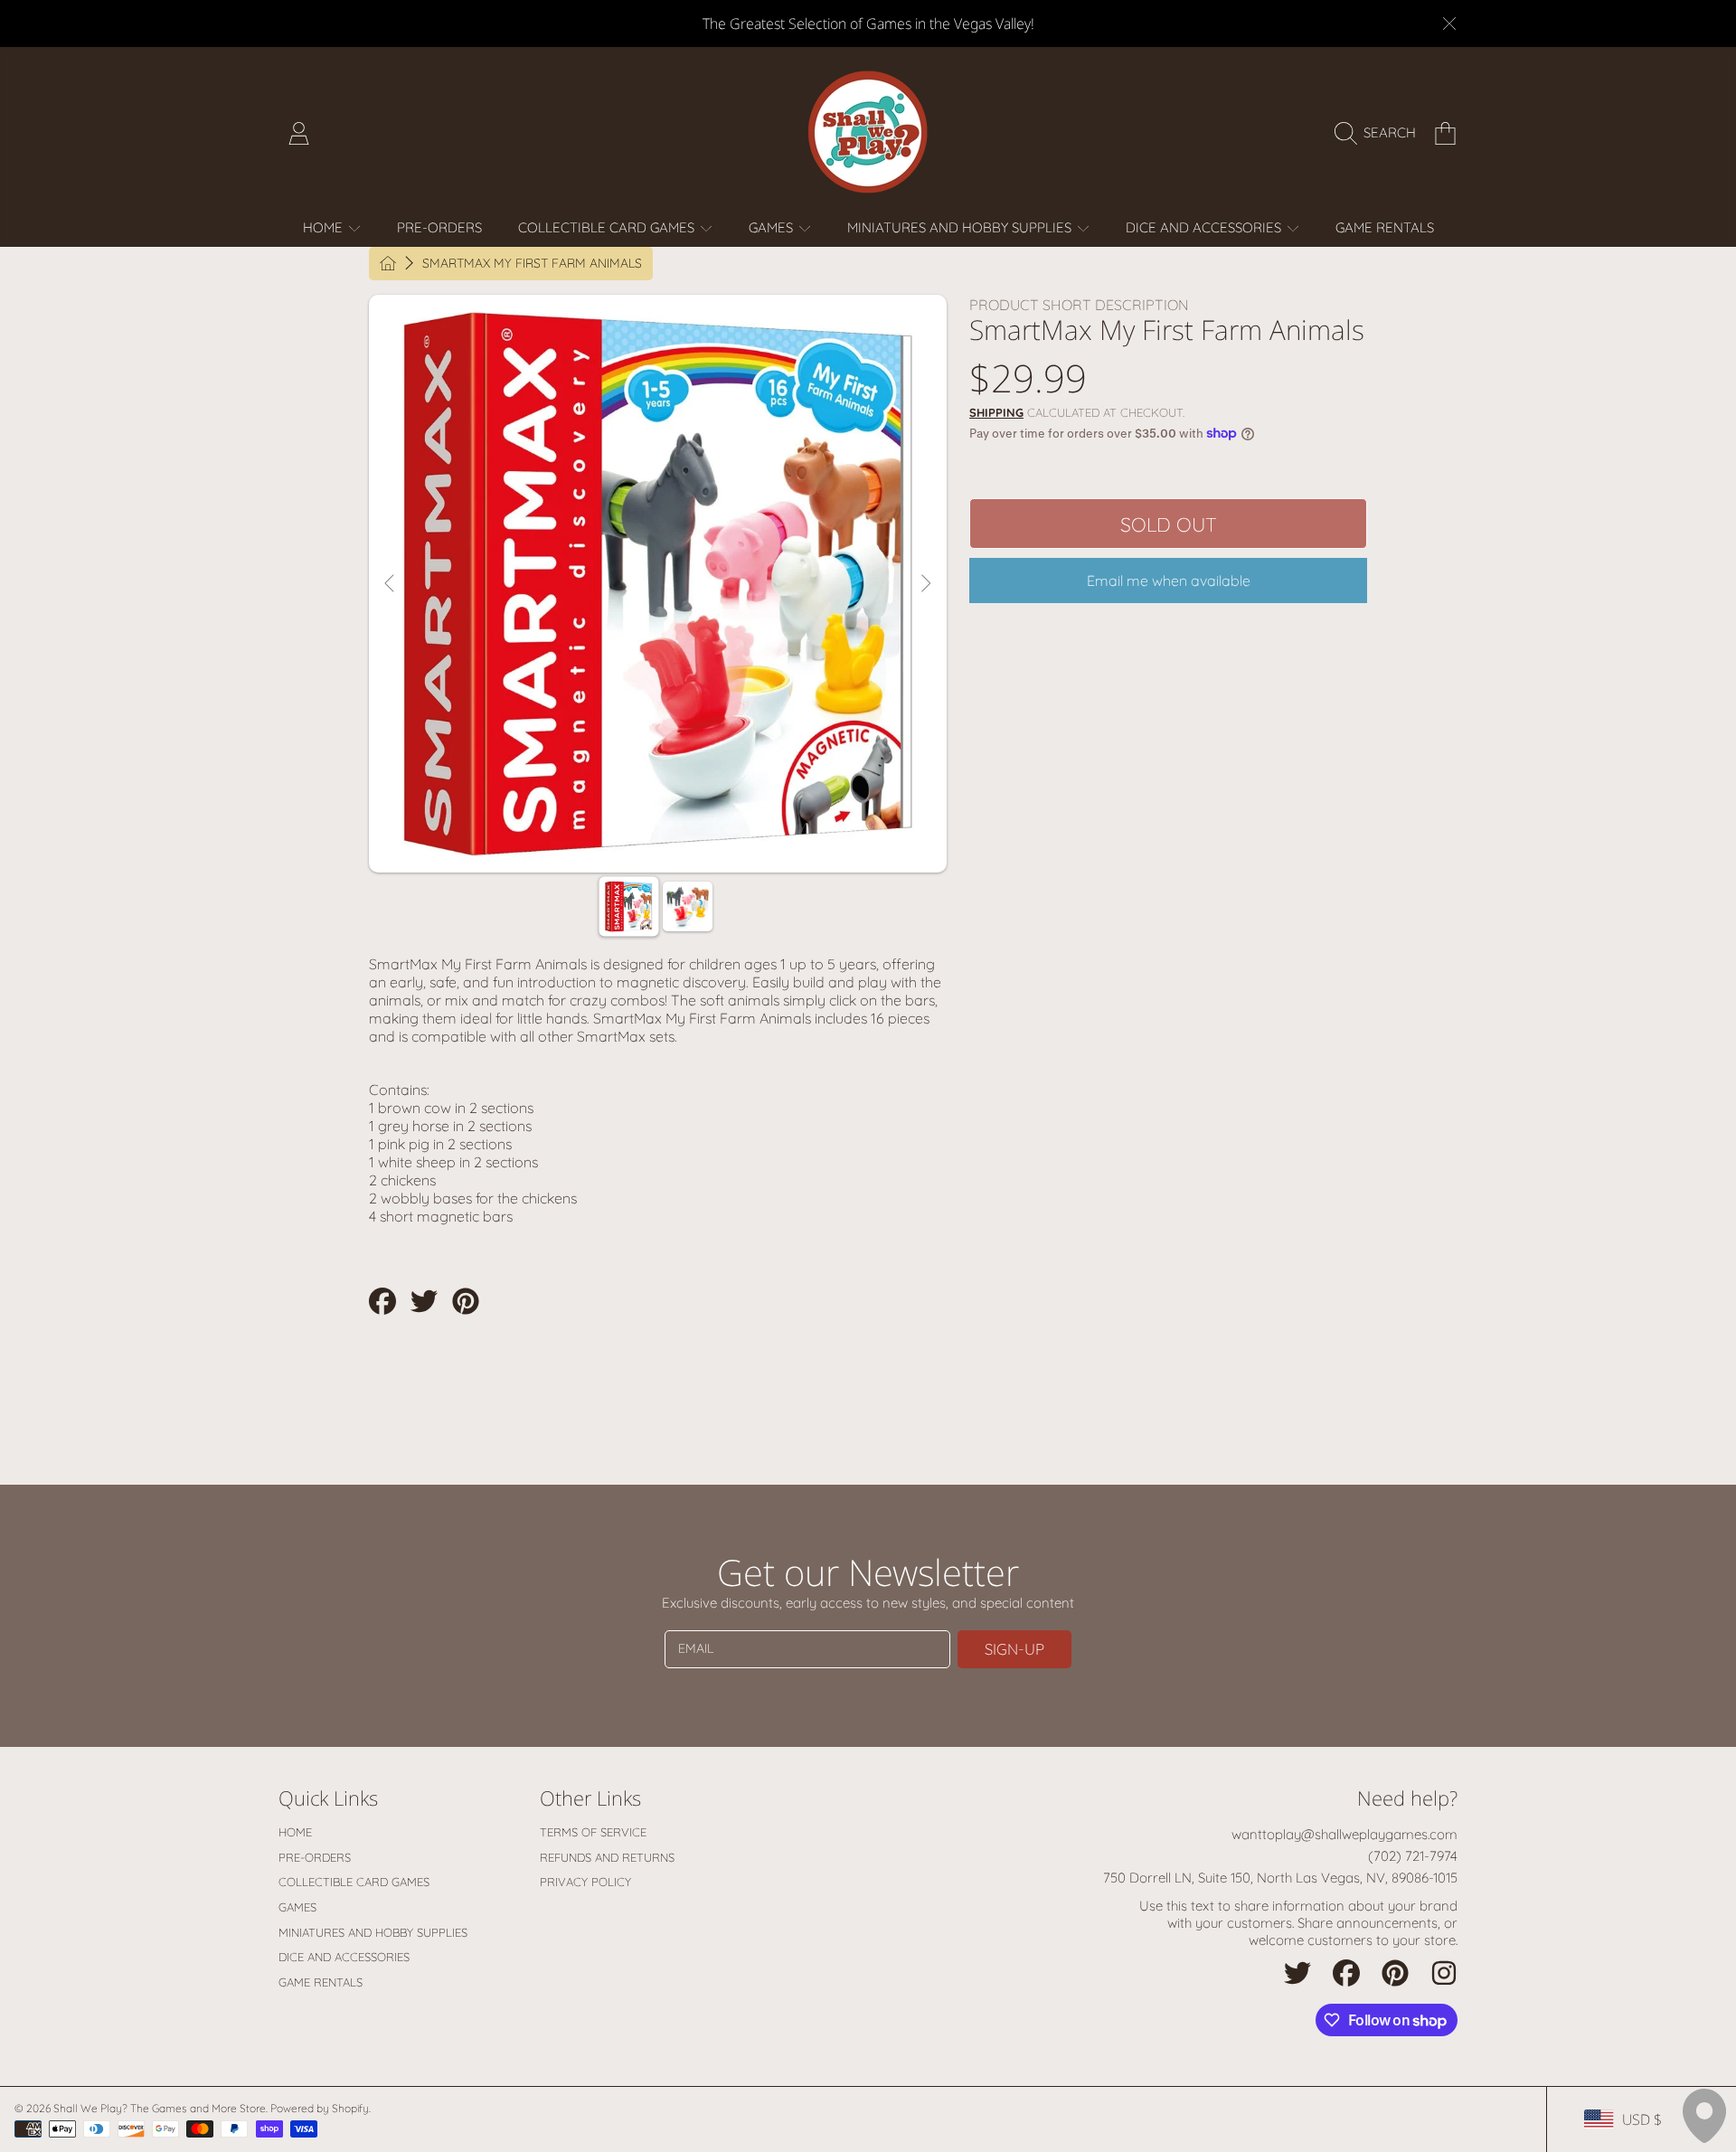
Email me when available (1169, 580)
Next (925, 584)
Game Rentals (321, 1982)
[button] (1380, 133)
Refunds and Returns (607, 1857)
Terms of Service (593, 1832)
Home (325, 227)
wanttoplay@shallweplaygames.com (1344, 1834)
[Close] (1449, 24)
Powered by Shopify (320, 2108)
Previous (391, 584)
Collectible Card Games (608, 227)
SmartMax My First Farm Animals (532, 264)
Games (773, 227)
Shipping (996, 412)
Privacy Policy (585, 1882)
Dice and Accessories (1205, 227)
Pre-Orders (315, 1857)
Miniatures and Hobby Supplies (961, 227)
